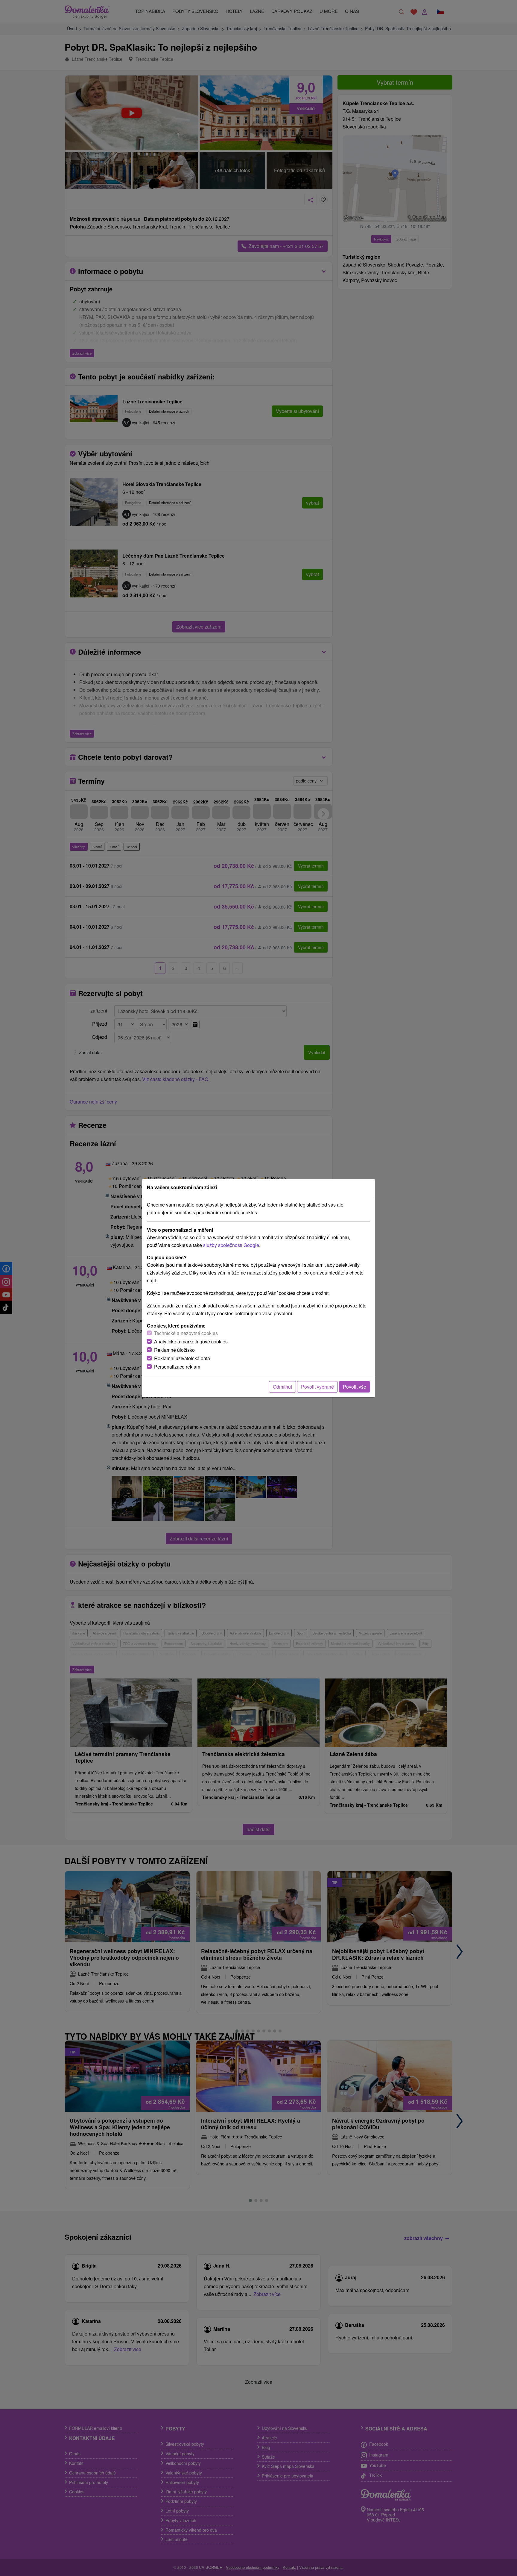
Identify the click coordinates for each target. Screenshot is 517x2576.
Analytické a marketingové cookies (191, 1341)
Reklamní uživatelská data (182, 1358)
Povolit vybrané (317, 1387)
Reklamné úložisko (174, 1350)
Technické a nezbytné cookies (186, 1333)
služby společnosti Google (231, 1245)
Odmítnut (282, 1387)
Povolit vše (355, 1387)
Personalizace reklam (177, 1367)
